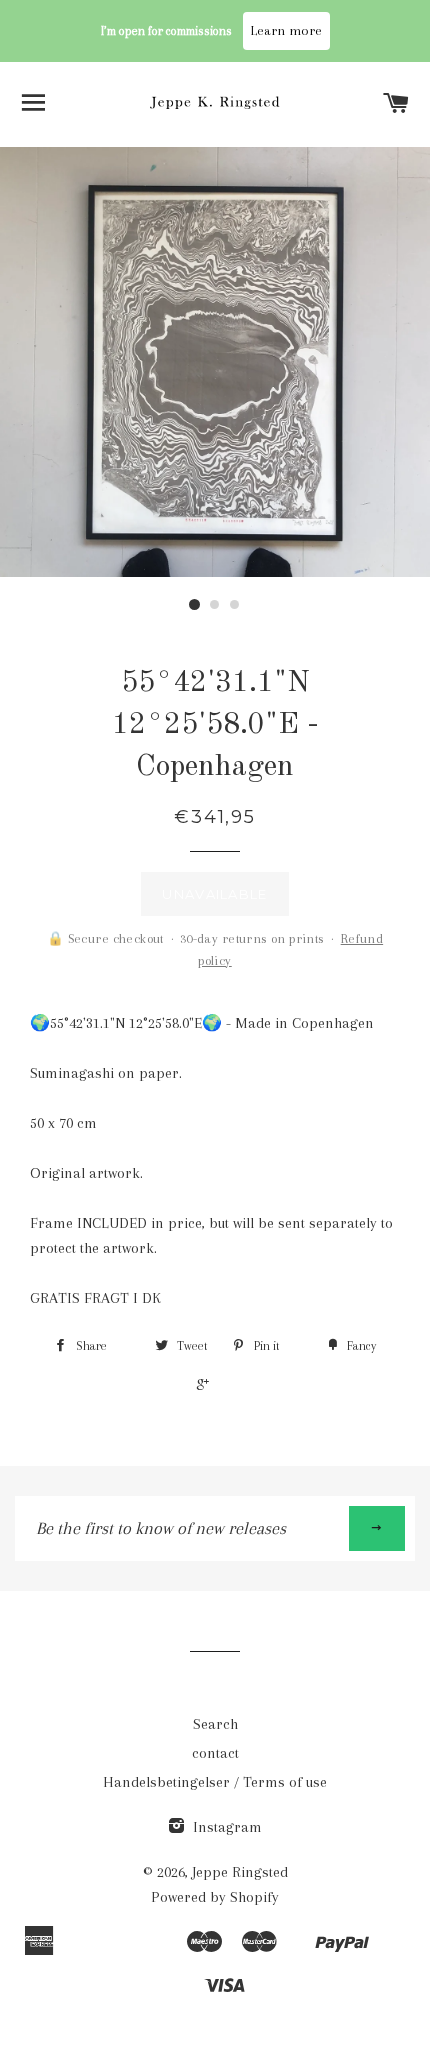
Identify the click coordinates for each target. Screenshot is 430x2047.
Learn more (286, 30)
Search (215, 1724)
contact (215, 1753)
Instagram (225, 1827)
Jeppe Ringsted (240, 1872)
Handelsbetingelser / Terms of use (215, 1782)
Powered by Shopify (215, 1897)
